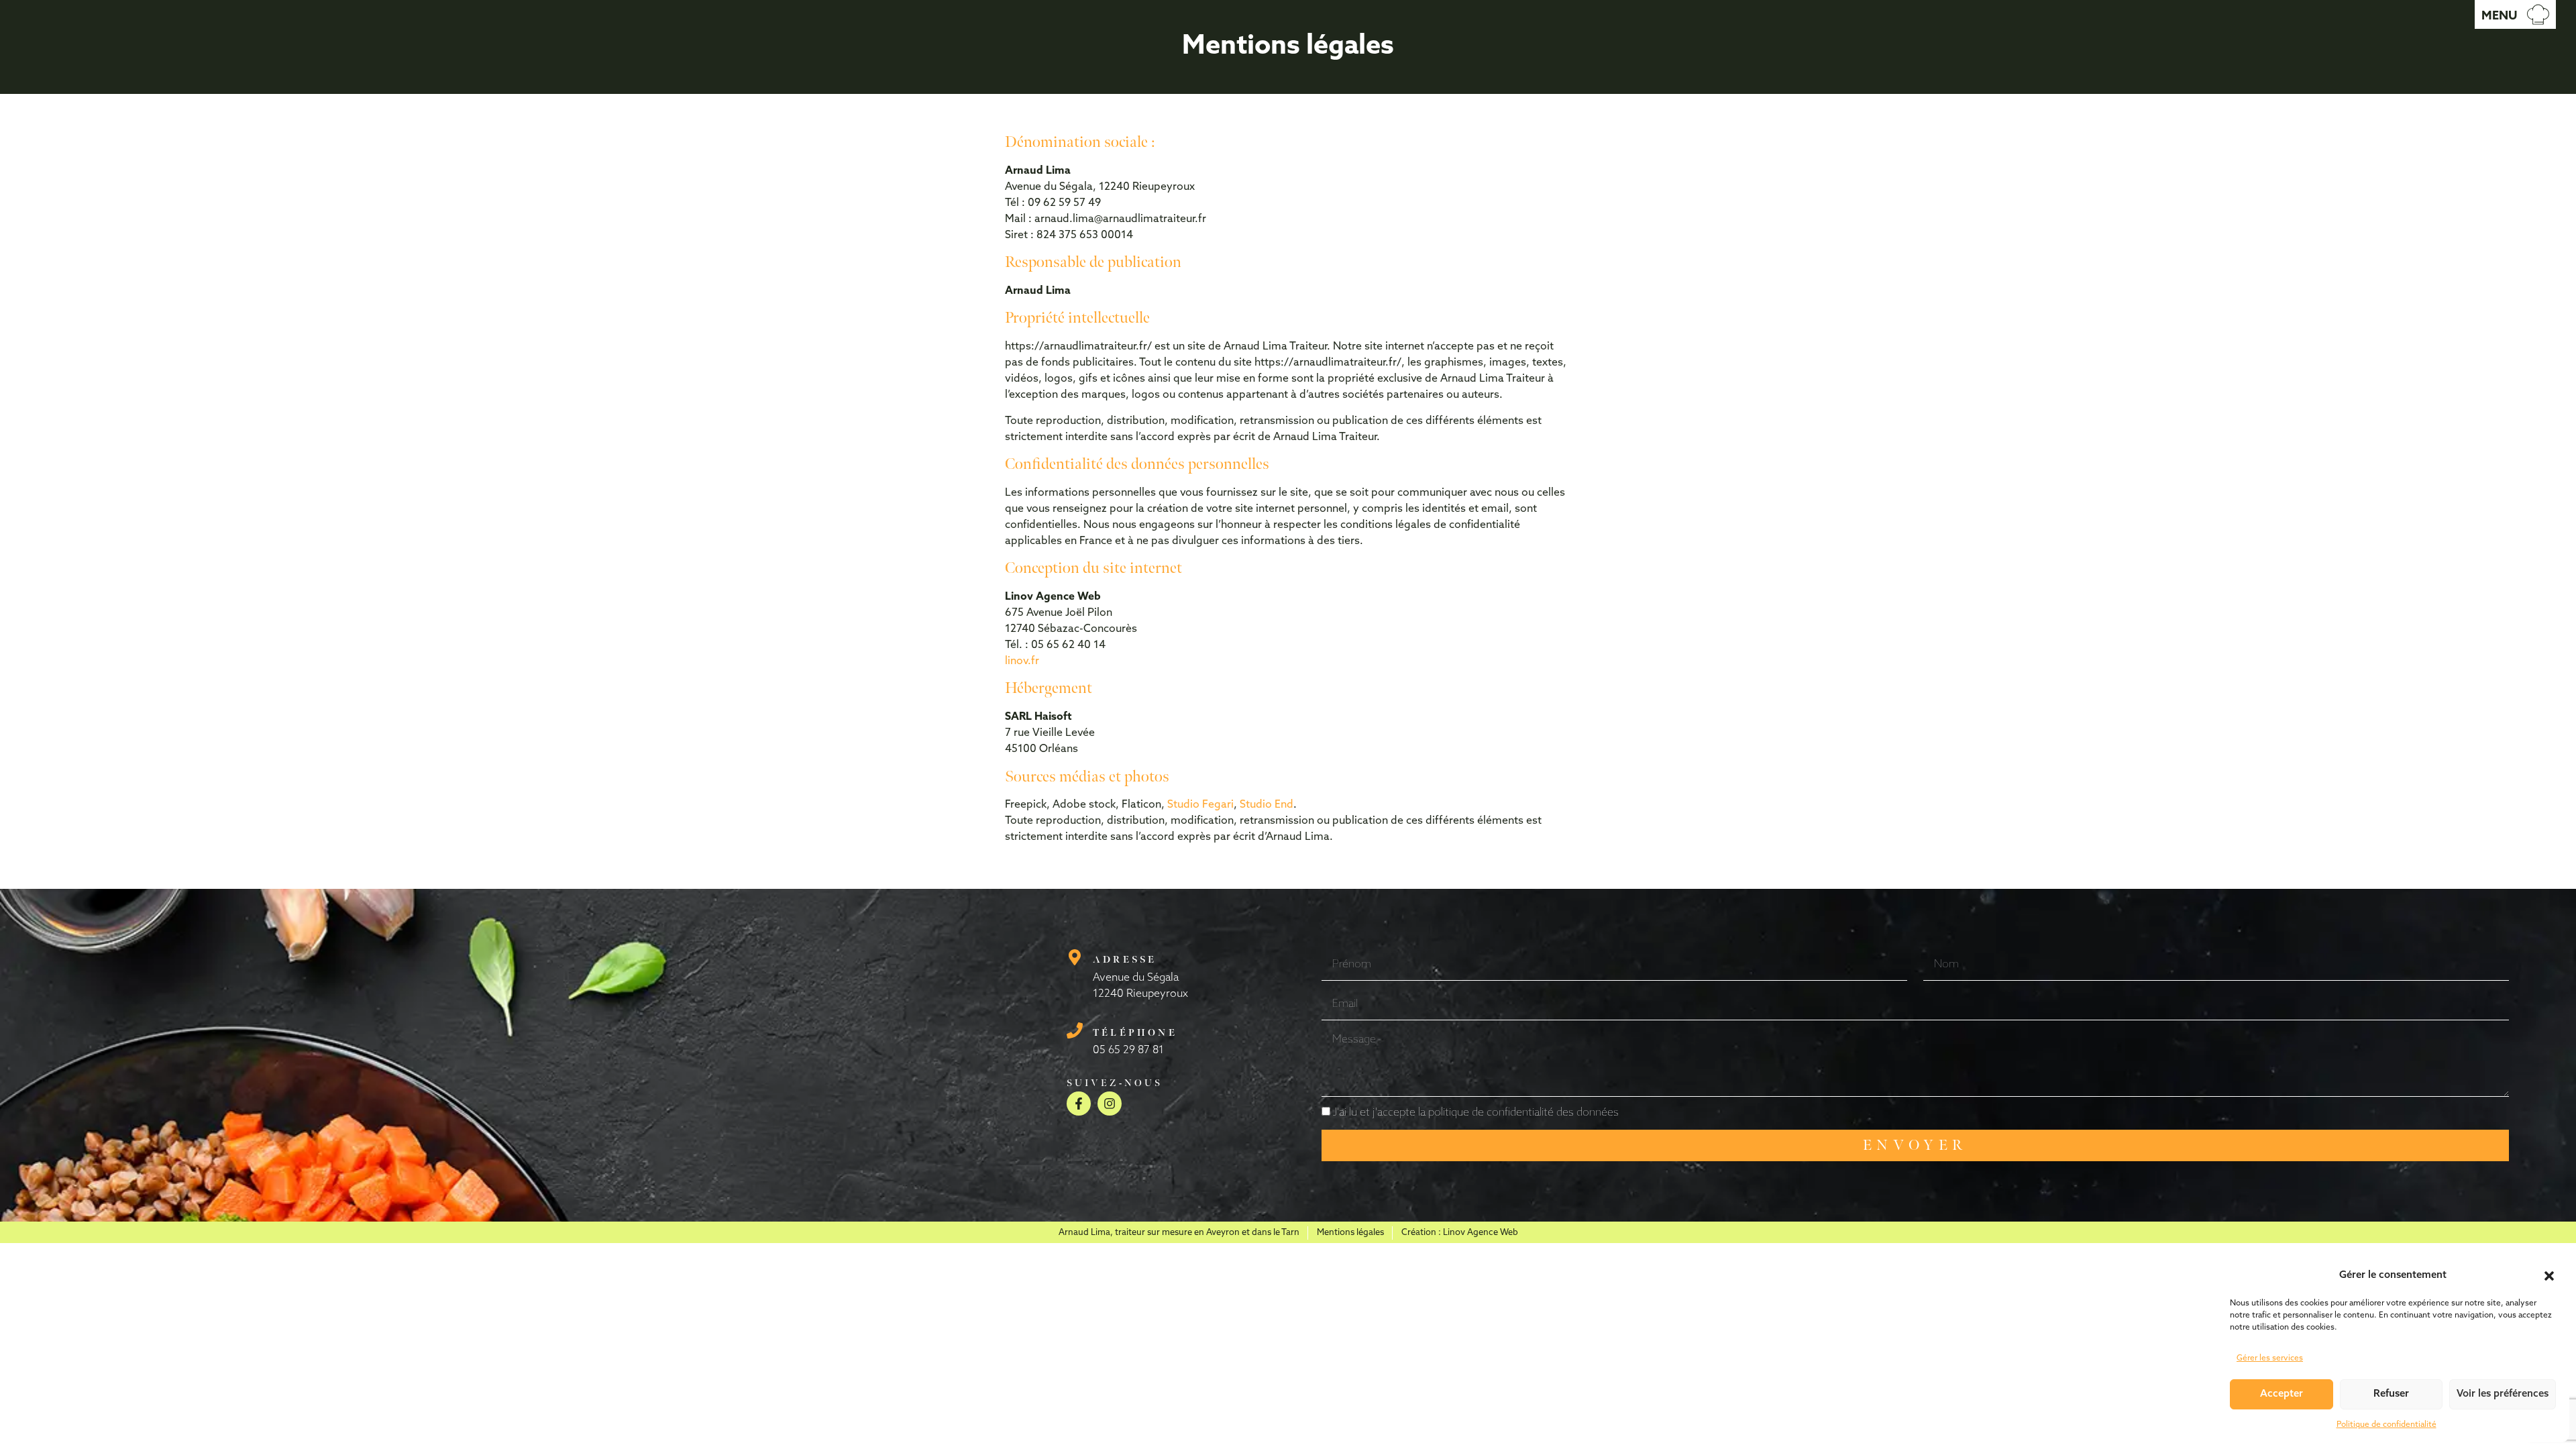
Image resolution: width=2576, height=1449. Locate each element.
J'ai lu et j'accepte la (1476, 1113)
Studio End (1267, 805)
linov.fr (1022, 661)
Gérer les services (2270, 1358)
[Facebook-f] (1079, 1104)
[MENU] (2538, 14)
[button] (2549, 1276)
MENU (2499, 17)
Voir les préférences (2503, 1394)
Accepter (2282, 1394)
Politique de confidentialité (2386, 1425)
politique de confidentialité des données (1523, 1113)
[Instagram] (1110, 1104)
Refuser (2391, 1394)
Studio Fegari (1200, 805)
